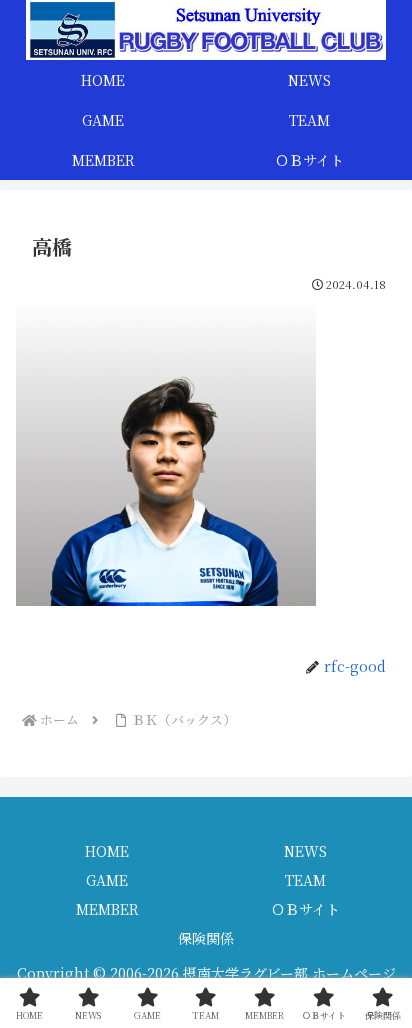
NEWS (305, 851)
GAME (107, 880)
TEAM (305, 880)
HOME (107, 851)
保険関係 (206, 938)
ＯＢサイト (305, 909)
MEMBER (107, 909)
